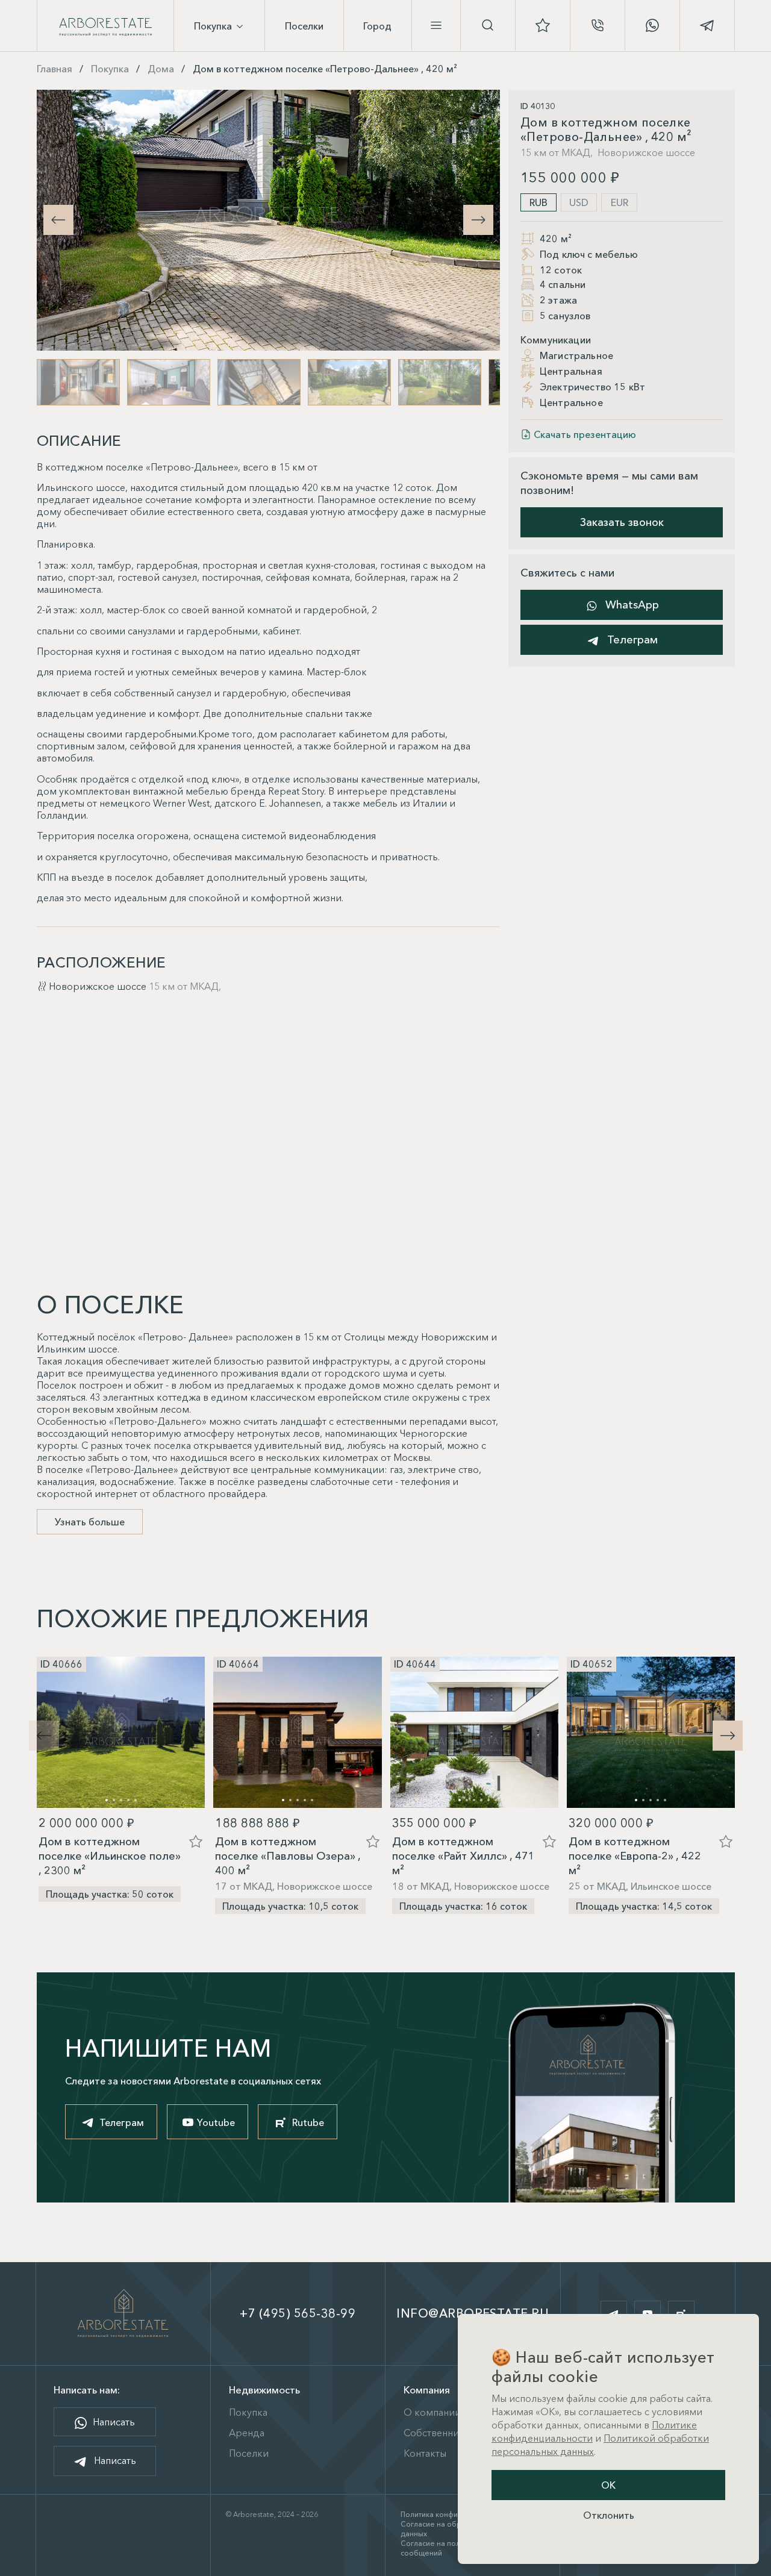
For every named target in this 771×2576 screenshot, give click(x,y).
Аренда (247, 2433)
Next (478, 220)
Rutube (308, 2122)
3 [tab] (121, 1800)
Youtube (216, 2122)
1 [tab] (107, 1800)
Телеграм (631, 640)
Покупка (214, 26)
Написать (113, 2422)
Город (377, 26)
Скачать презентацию (585, 435)
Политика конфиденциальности (456, 2514)
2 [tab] (114, 1800)
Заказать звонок (622, 522)
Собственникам (440, 2433)
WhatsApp (631, 605)
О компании (432, 2412)
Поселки (304, 26)
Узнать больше (90, 1522)
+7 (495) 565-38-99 (298, 2313)
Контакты (425, 2453)
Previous (58, 220)
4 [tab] (128, 1800)
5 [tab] (136, 1800)
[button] (728, 1736)
